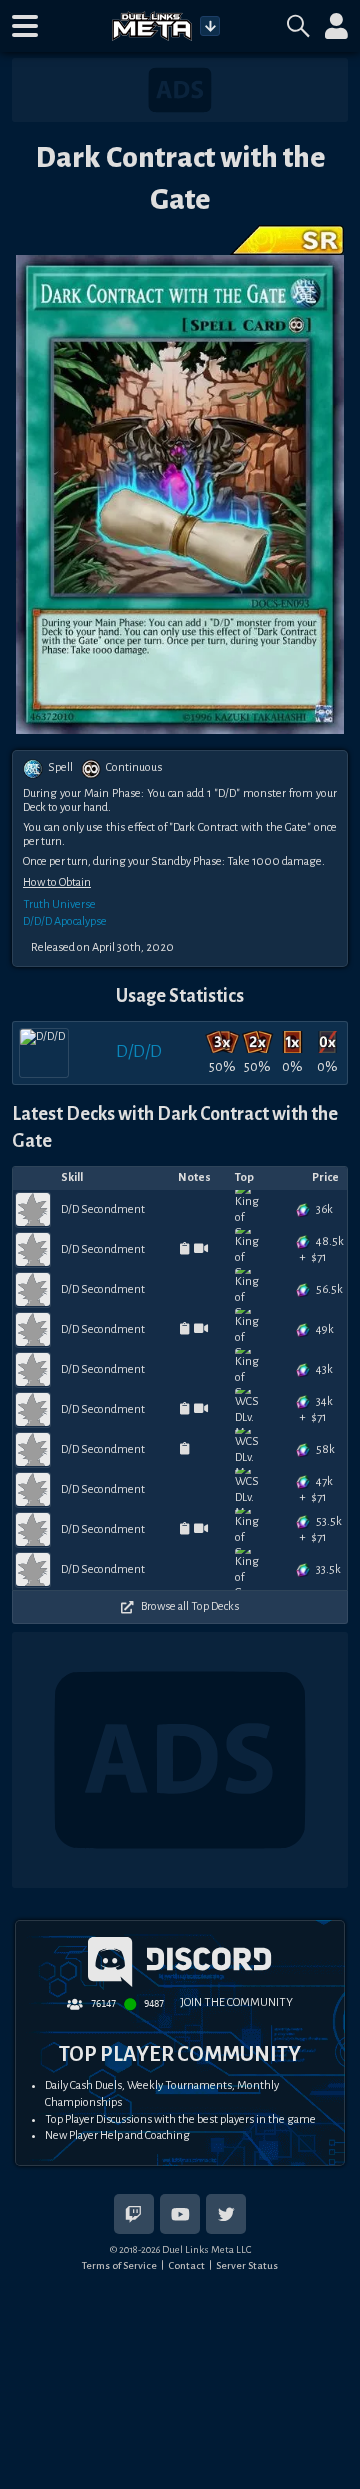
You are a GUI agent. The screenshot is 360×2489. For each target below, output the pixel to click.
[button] (25, 26)
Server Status (247, 2265)
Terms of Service (119, 2265)
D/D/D (139, 1051)
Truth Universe (59, 904)
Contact (186, 2265)
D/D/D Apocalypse (65, 921)
